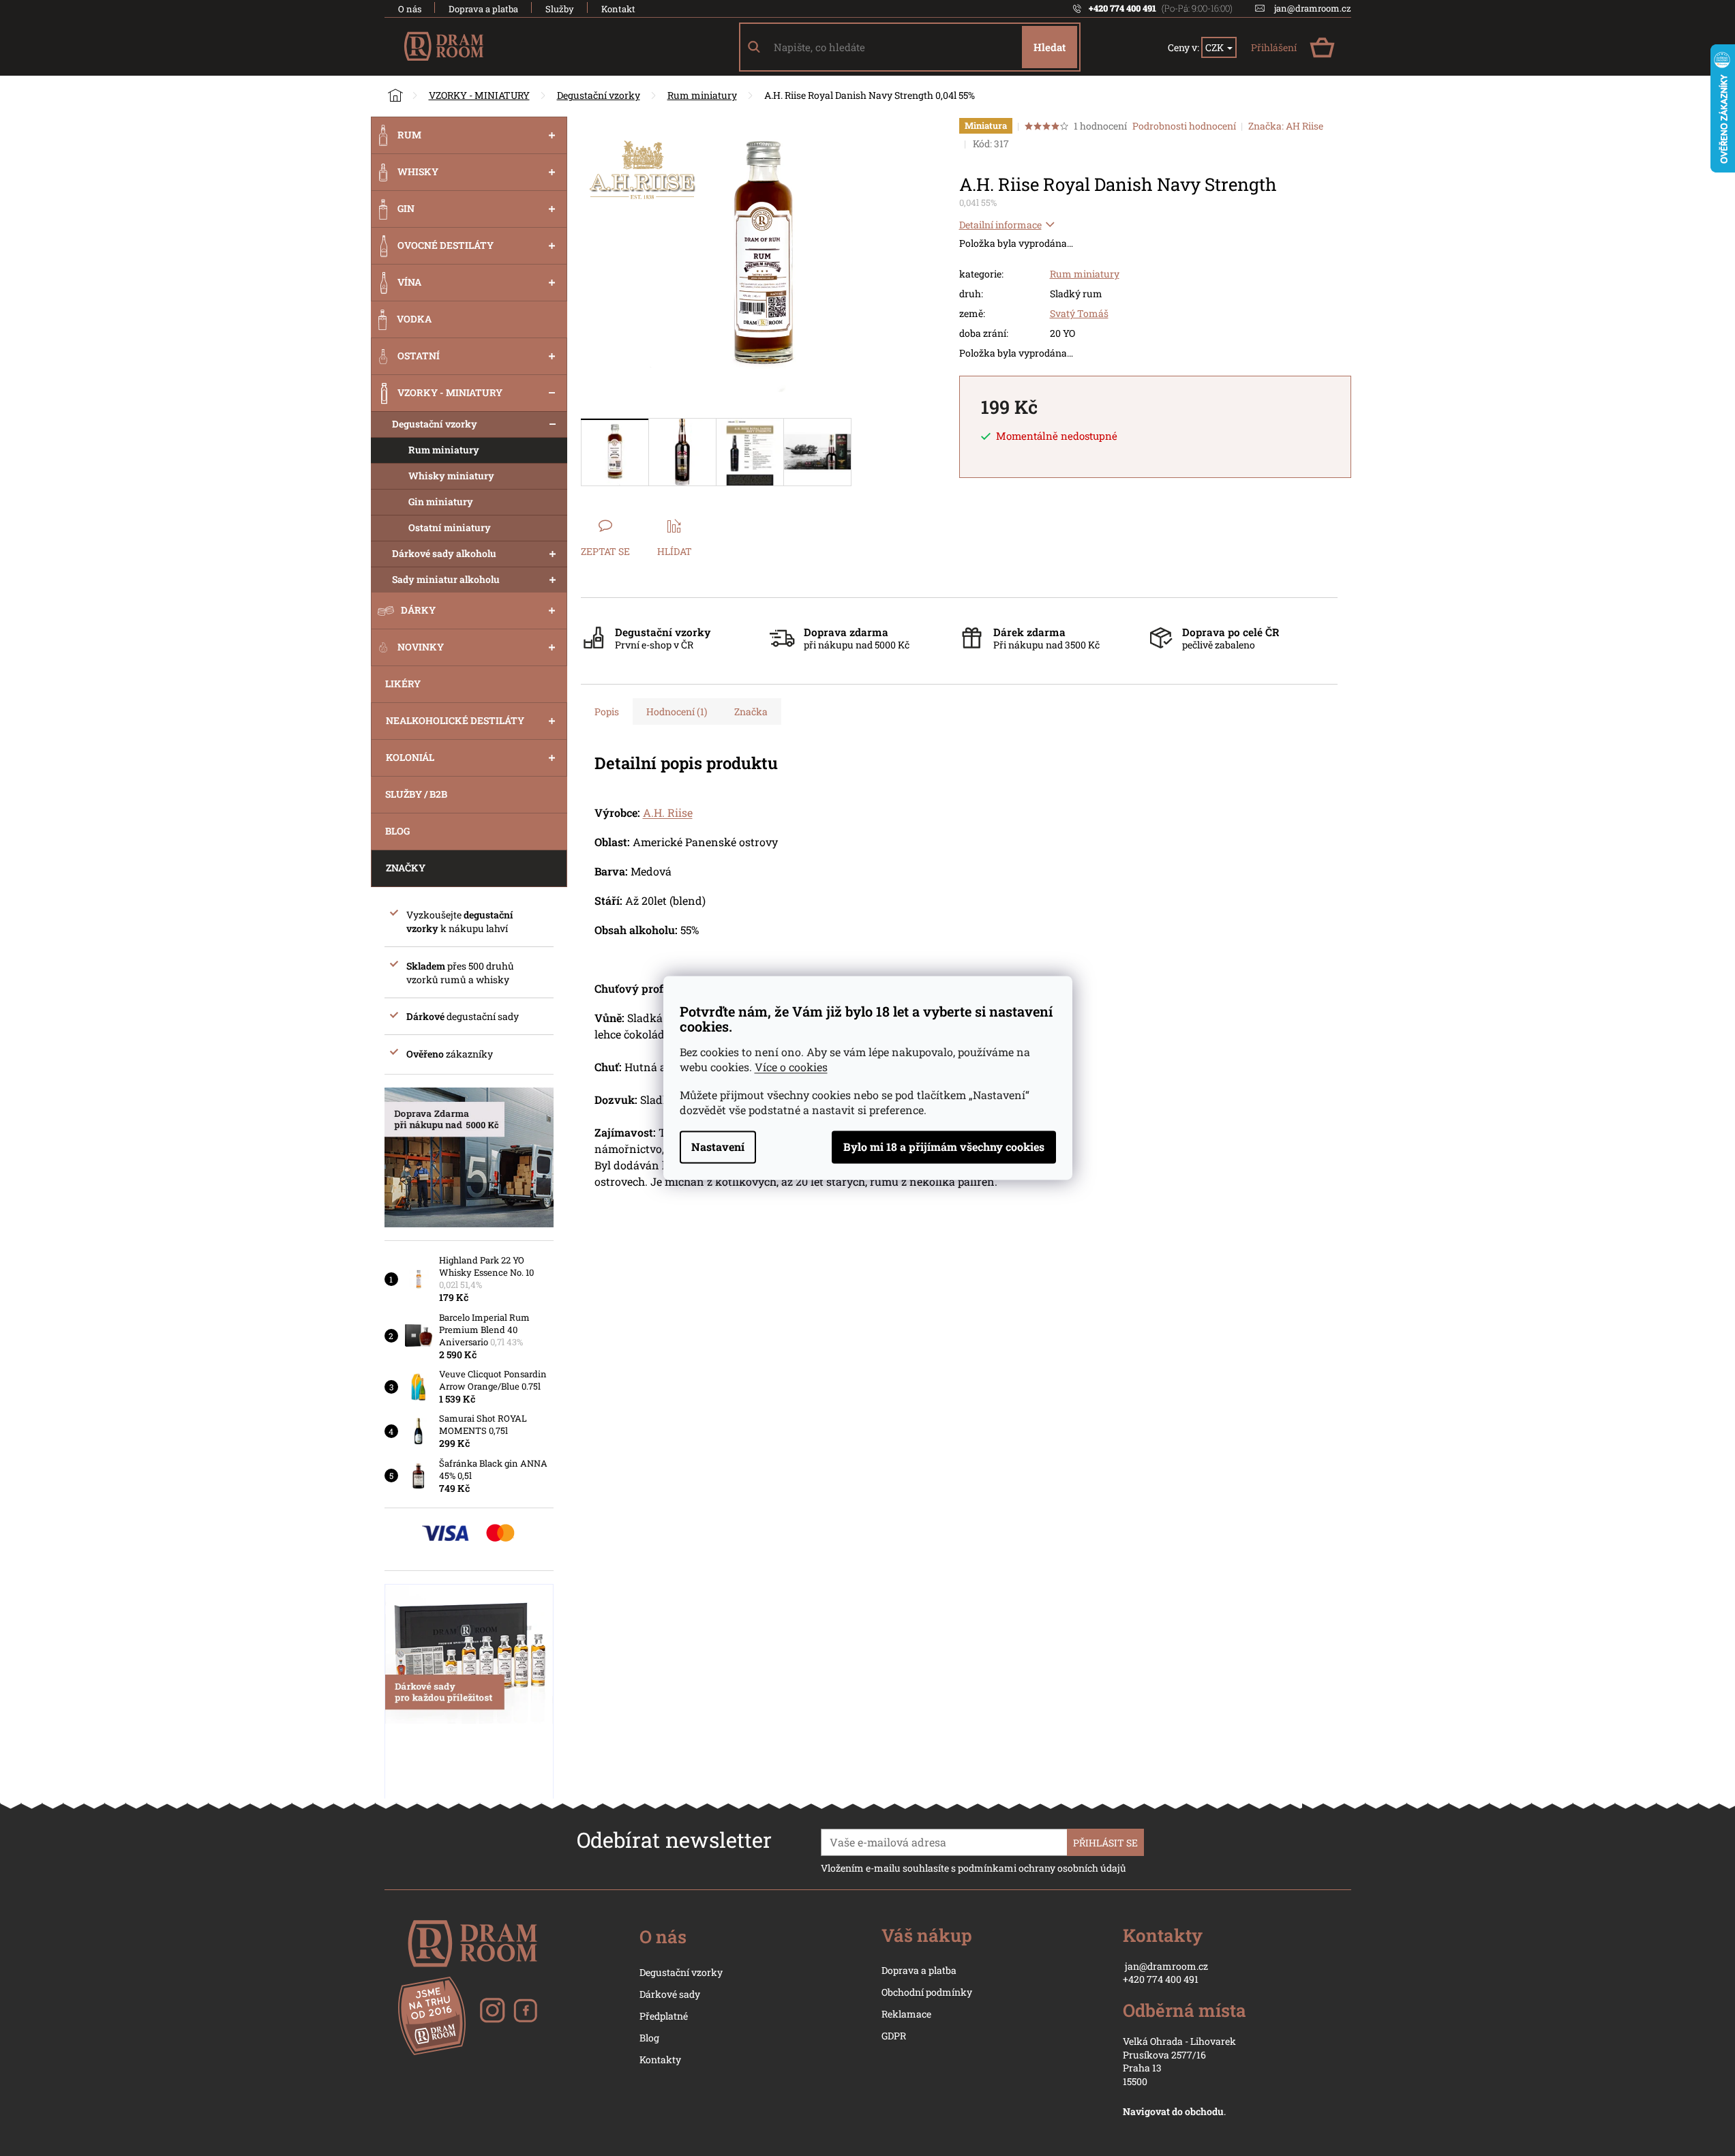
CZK (1216, 47)
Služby (560, 9)
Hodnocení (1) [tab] (677, 712)
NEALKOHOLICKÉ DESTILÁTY (455, 720)
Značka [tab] (751, 712)
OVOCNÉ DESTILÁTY (446, 245)
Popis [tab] (607, 712)
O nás (410, 9)
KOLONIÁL (410, 757)
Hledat (1050, 47)
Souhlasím (944, 1148)
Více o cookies (791, 1067)
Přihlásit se (1105, 1843)
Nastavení (718, 1147)
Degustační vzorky (435, 424)
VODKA (414, 319)
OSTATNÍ (419, 356)
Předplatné (664, 2016)
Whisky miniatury (451, 476)
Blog (649, 2038)
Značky (406, 868)
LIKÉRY (403, 684)
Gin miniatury (441, 501)
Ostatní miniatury (450, 527)
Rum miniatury (444, 450)
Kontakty (660, 2060)
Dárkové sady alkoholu (444, 553)
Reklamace (906, 2014)
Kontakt (618, 9)
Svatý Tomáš (1079, 313)
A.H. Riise (668, 812)
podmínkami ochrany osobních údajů (1042, 1868)
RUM (409, 135)
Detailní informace (1000, 225)
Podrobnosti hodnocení (1184, 126)
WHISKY (418, 171)
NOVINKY (421, 647)
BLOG (397, 831)
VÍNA (409, 282)
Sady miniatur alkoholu (446, 579)
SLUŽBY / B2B (416, 794)
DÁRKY (418, 610)
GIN (406, 208)
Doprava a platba (483, 9)
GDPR (894, 2036)
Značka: (1286, 126)
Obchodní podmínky (927, 1992)
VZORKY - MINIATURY (450, 392)
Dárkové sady (670, 1994)
